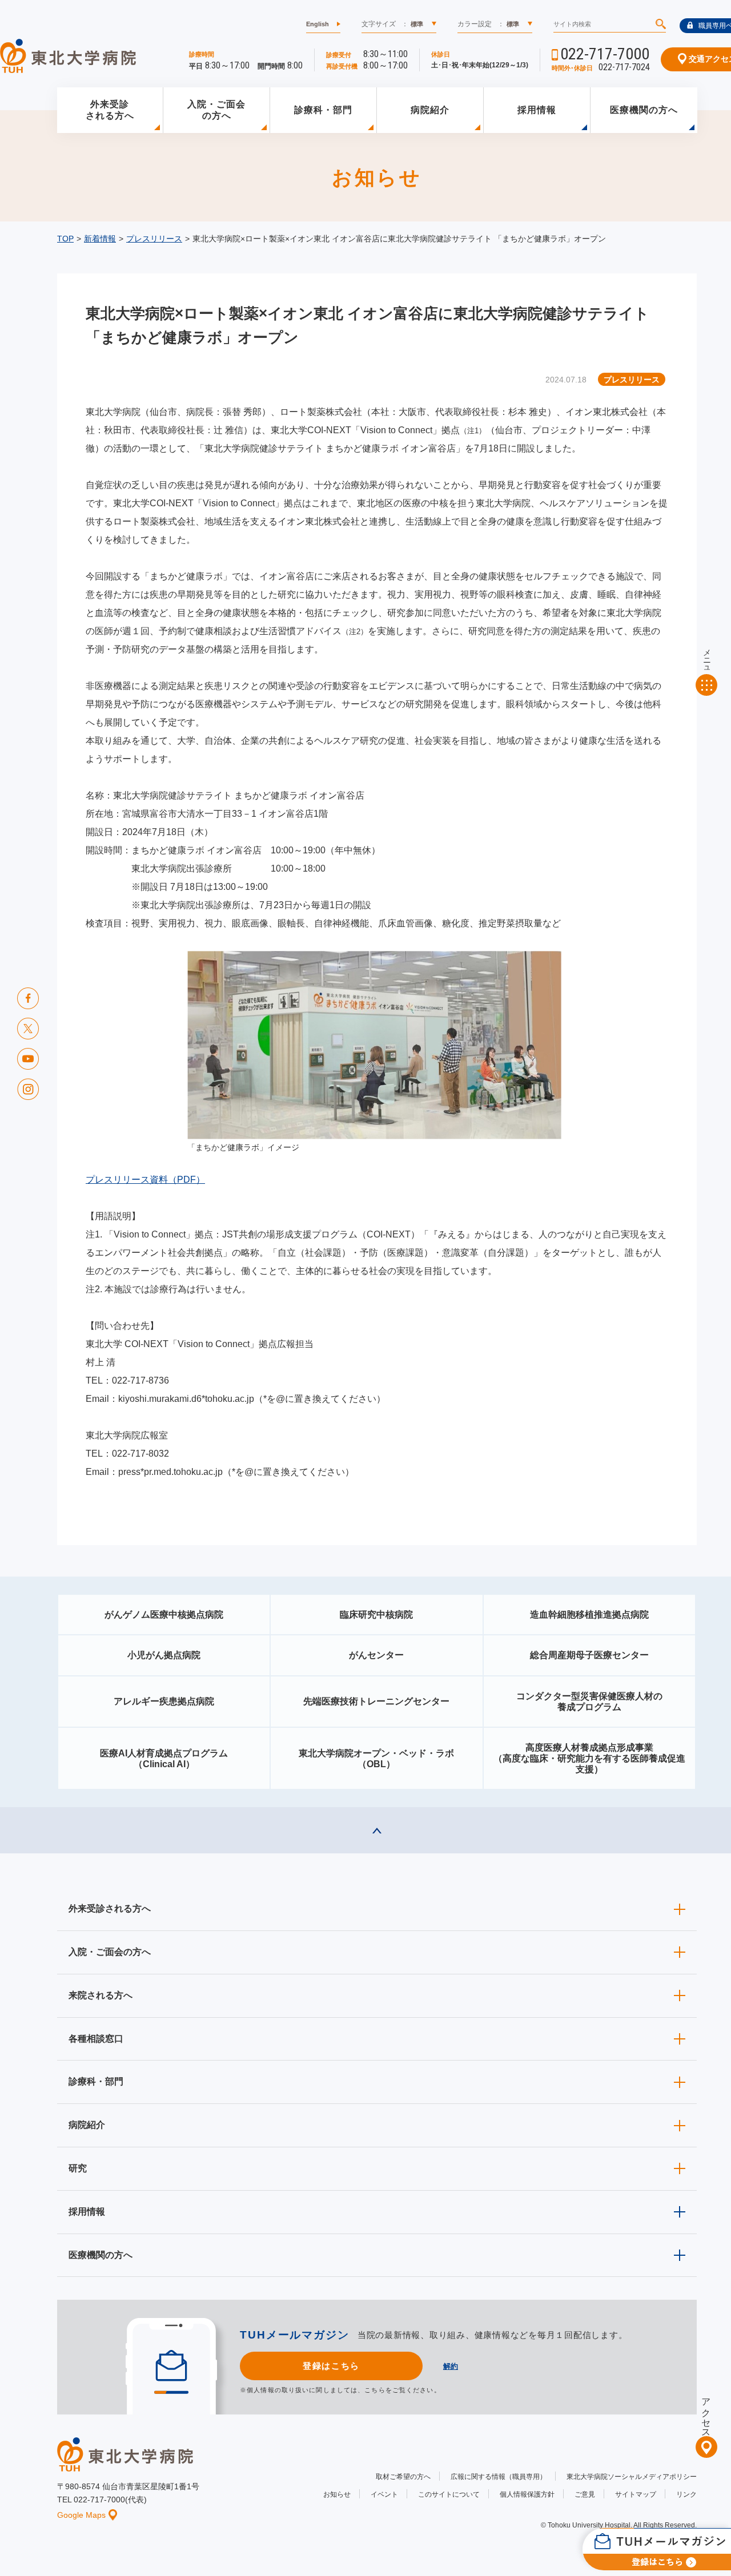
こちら (375, 2390)
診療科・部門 (323, 110)
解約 (451, 2366)
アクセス (706, 2413)
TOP (65, 239)
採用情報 (537, 110)
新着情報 (100, 239)
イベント (384, 2494)
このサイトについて (449, 2494)
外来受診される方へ (110, 110)
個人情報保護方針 (527, 2494)
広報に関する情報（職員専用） (499, 2477)
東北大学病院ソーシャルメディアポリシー (632, 2477)
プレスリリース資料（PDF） (145, 1180)
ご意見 (585, 2494)
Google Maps (81, 2515)
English (318, 24)
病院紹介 (430, 110)
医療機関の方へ (644, 110)
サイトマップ (636, 2494)
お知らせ (337, 2494)
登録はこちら (331, 2366)
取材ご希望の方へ (403, 2477)
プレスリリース (154, 239)
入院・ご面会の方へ (216, 110)
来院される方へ (101, 1995)
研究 (78, 2168)
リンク (686, 2494)
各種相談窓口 (96, 2039)
